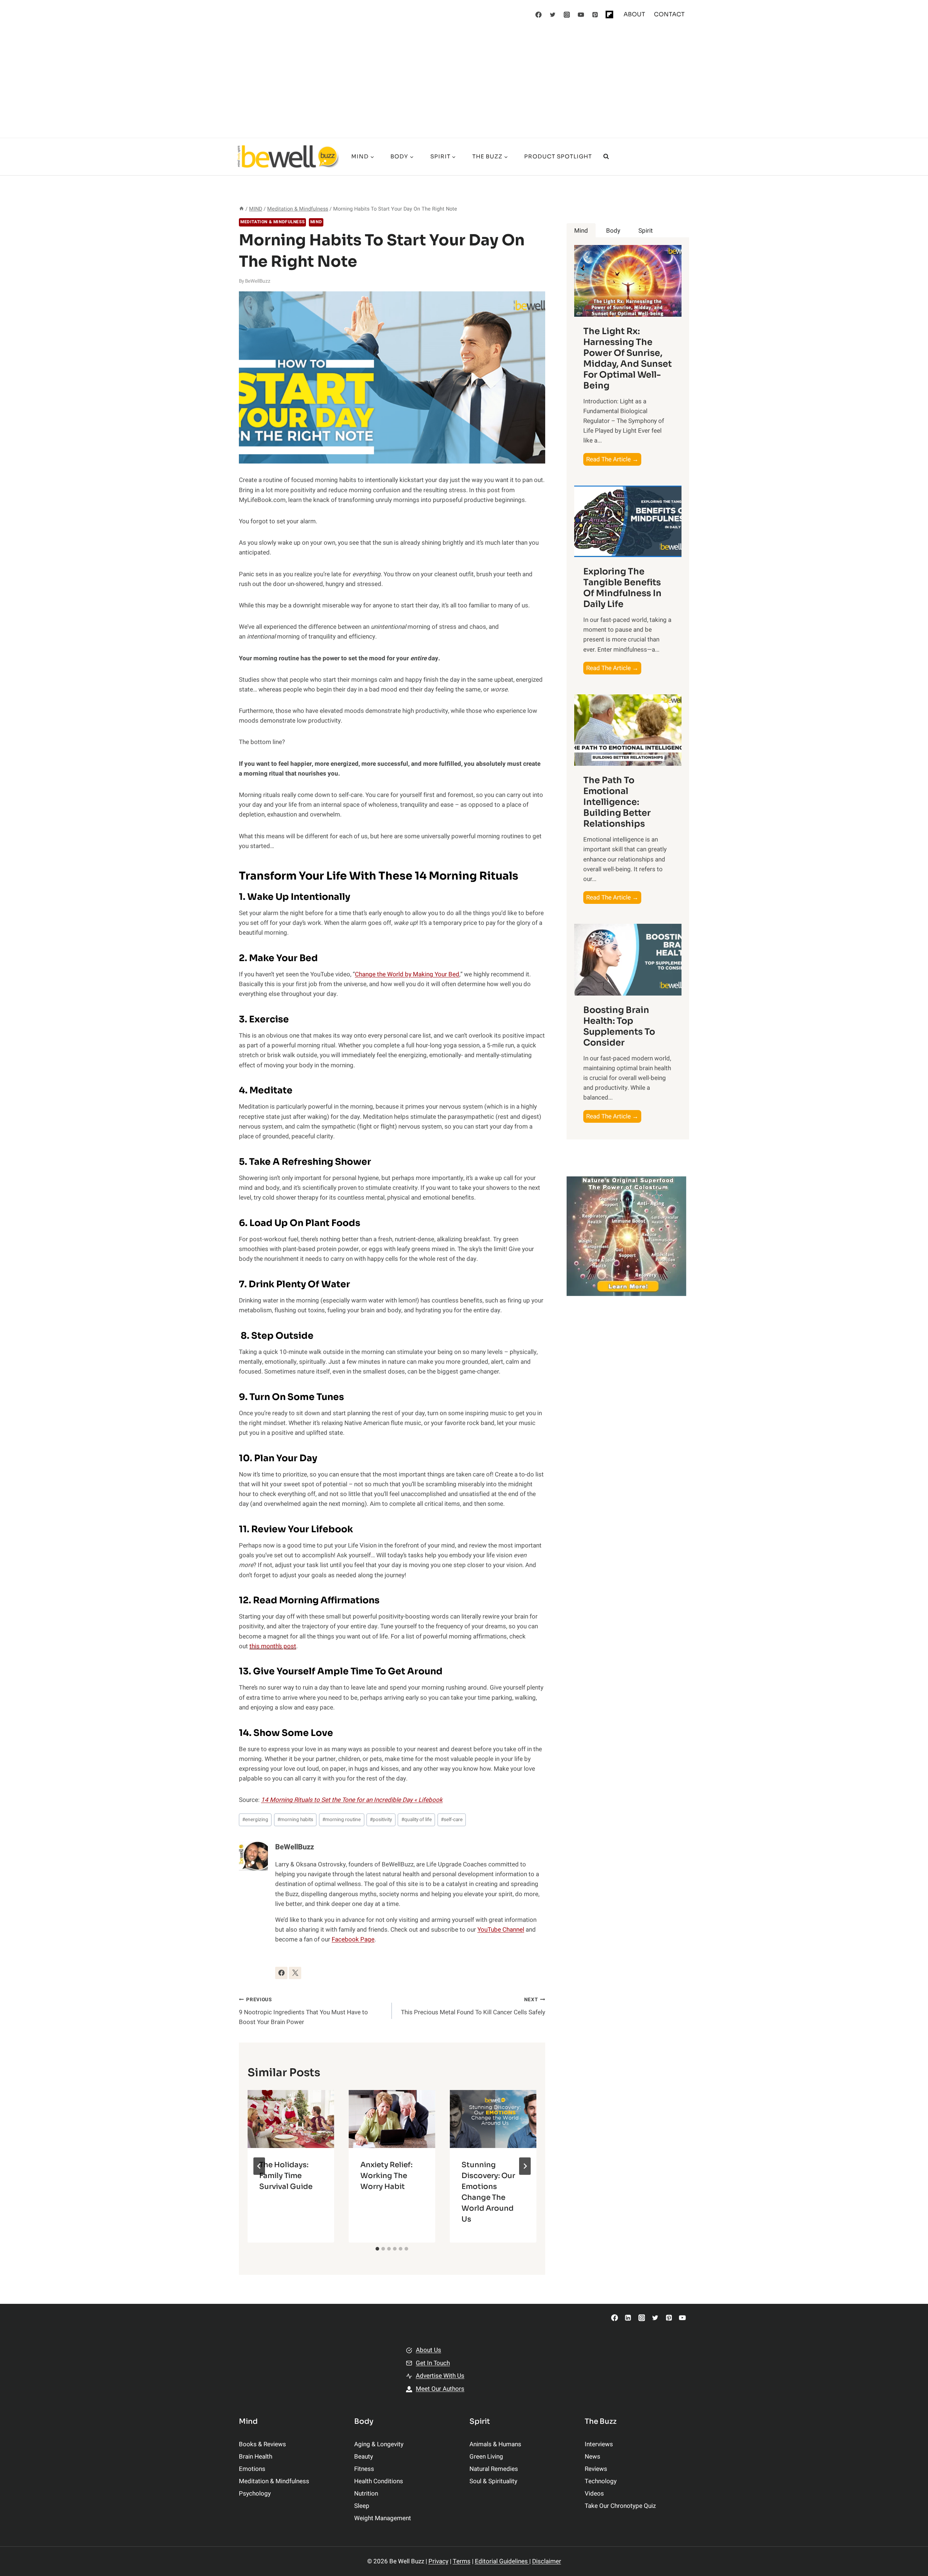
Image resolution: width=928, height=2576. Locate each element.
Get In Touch (433, 2363)
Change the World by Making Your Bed (407, 974)
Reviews (596, 2469)
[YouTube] (581, 14)
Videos (594, 2494)
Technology (601, 2481)
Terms (462, 2561)
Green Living (486, 2457)
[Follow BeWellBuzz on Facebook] (281, 1973)
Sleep (362, 2506)
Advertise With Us (440, 2376)
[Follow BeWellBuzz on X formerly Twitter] (295, 1973)
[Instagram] (567, 14)
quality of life (417, 1820)
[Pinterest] (595, 14)
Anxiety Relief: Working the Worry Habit (386, 2176)
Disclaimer (547, 2561)
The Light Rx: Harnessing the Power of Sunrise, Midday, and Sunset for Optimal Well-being (627, 358)
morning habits (295, 1820)
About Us (428, 2350)
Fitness (364, 2469)
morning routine (341, 1820)
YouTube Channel (501, 1930)
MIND (316, 222)
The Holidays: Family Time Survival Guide (286, 2176)
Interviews (599, 2444)
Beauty (364, 2457)
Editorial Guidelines (502, 2561)
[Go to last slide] (259, 2166)
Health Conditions (379, 2481)
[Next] (525, 2166)
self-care (452, 1820)
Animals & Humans (495, 2444)
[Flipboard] (609, 14)
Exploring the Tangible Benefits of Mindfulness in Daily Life (622, 588)
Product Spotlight (558, 156)
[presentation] (291, 2119)
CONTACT (669, 14)
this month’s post (273, 1646)
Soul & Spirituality (493, 2481)
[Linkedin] (628, 2318)
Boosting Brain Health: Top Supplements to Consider (619, 1026)
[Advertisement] (464, 83)
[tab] (377, 2249)
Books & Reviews (262, 2444)
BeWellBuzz (258, 281)
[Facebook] (539, 14)
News (593, 2457)
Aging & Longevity (379, 2444)
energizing (255, 1820)
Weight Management (383, 2518)
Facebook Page (353, 1939)
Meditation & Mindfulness (272, 222)
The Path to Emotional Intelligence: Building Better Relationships (617, 802)
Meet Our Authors (440, 2389)
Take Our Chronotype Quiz (620, 2506)
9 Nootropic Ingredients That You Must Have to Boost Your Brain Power (303, 2011)
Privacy (438, 2561)
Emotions (252, 2469)
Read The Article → (614, 460)
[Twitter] (553, 14)
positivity (381, 1820)
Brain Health (256, 2457)
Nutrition (366, 2494)
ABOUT (634, 14)
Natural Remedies (494, 2469)
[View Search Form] (606, 157)
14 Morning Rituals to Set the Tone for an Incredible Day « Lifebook (352, 1800)
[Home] (241, 209)
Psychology (255, 2494)
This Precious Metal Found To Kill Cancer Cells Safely (473, 2006)
